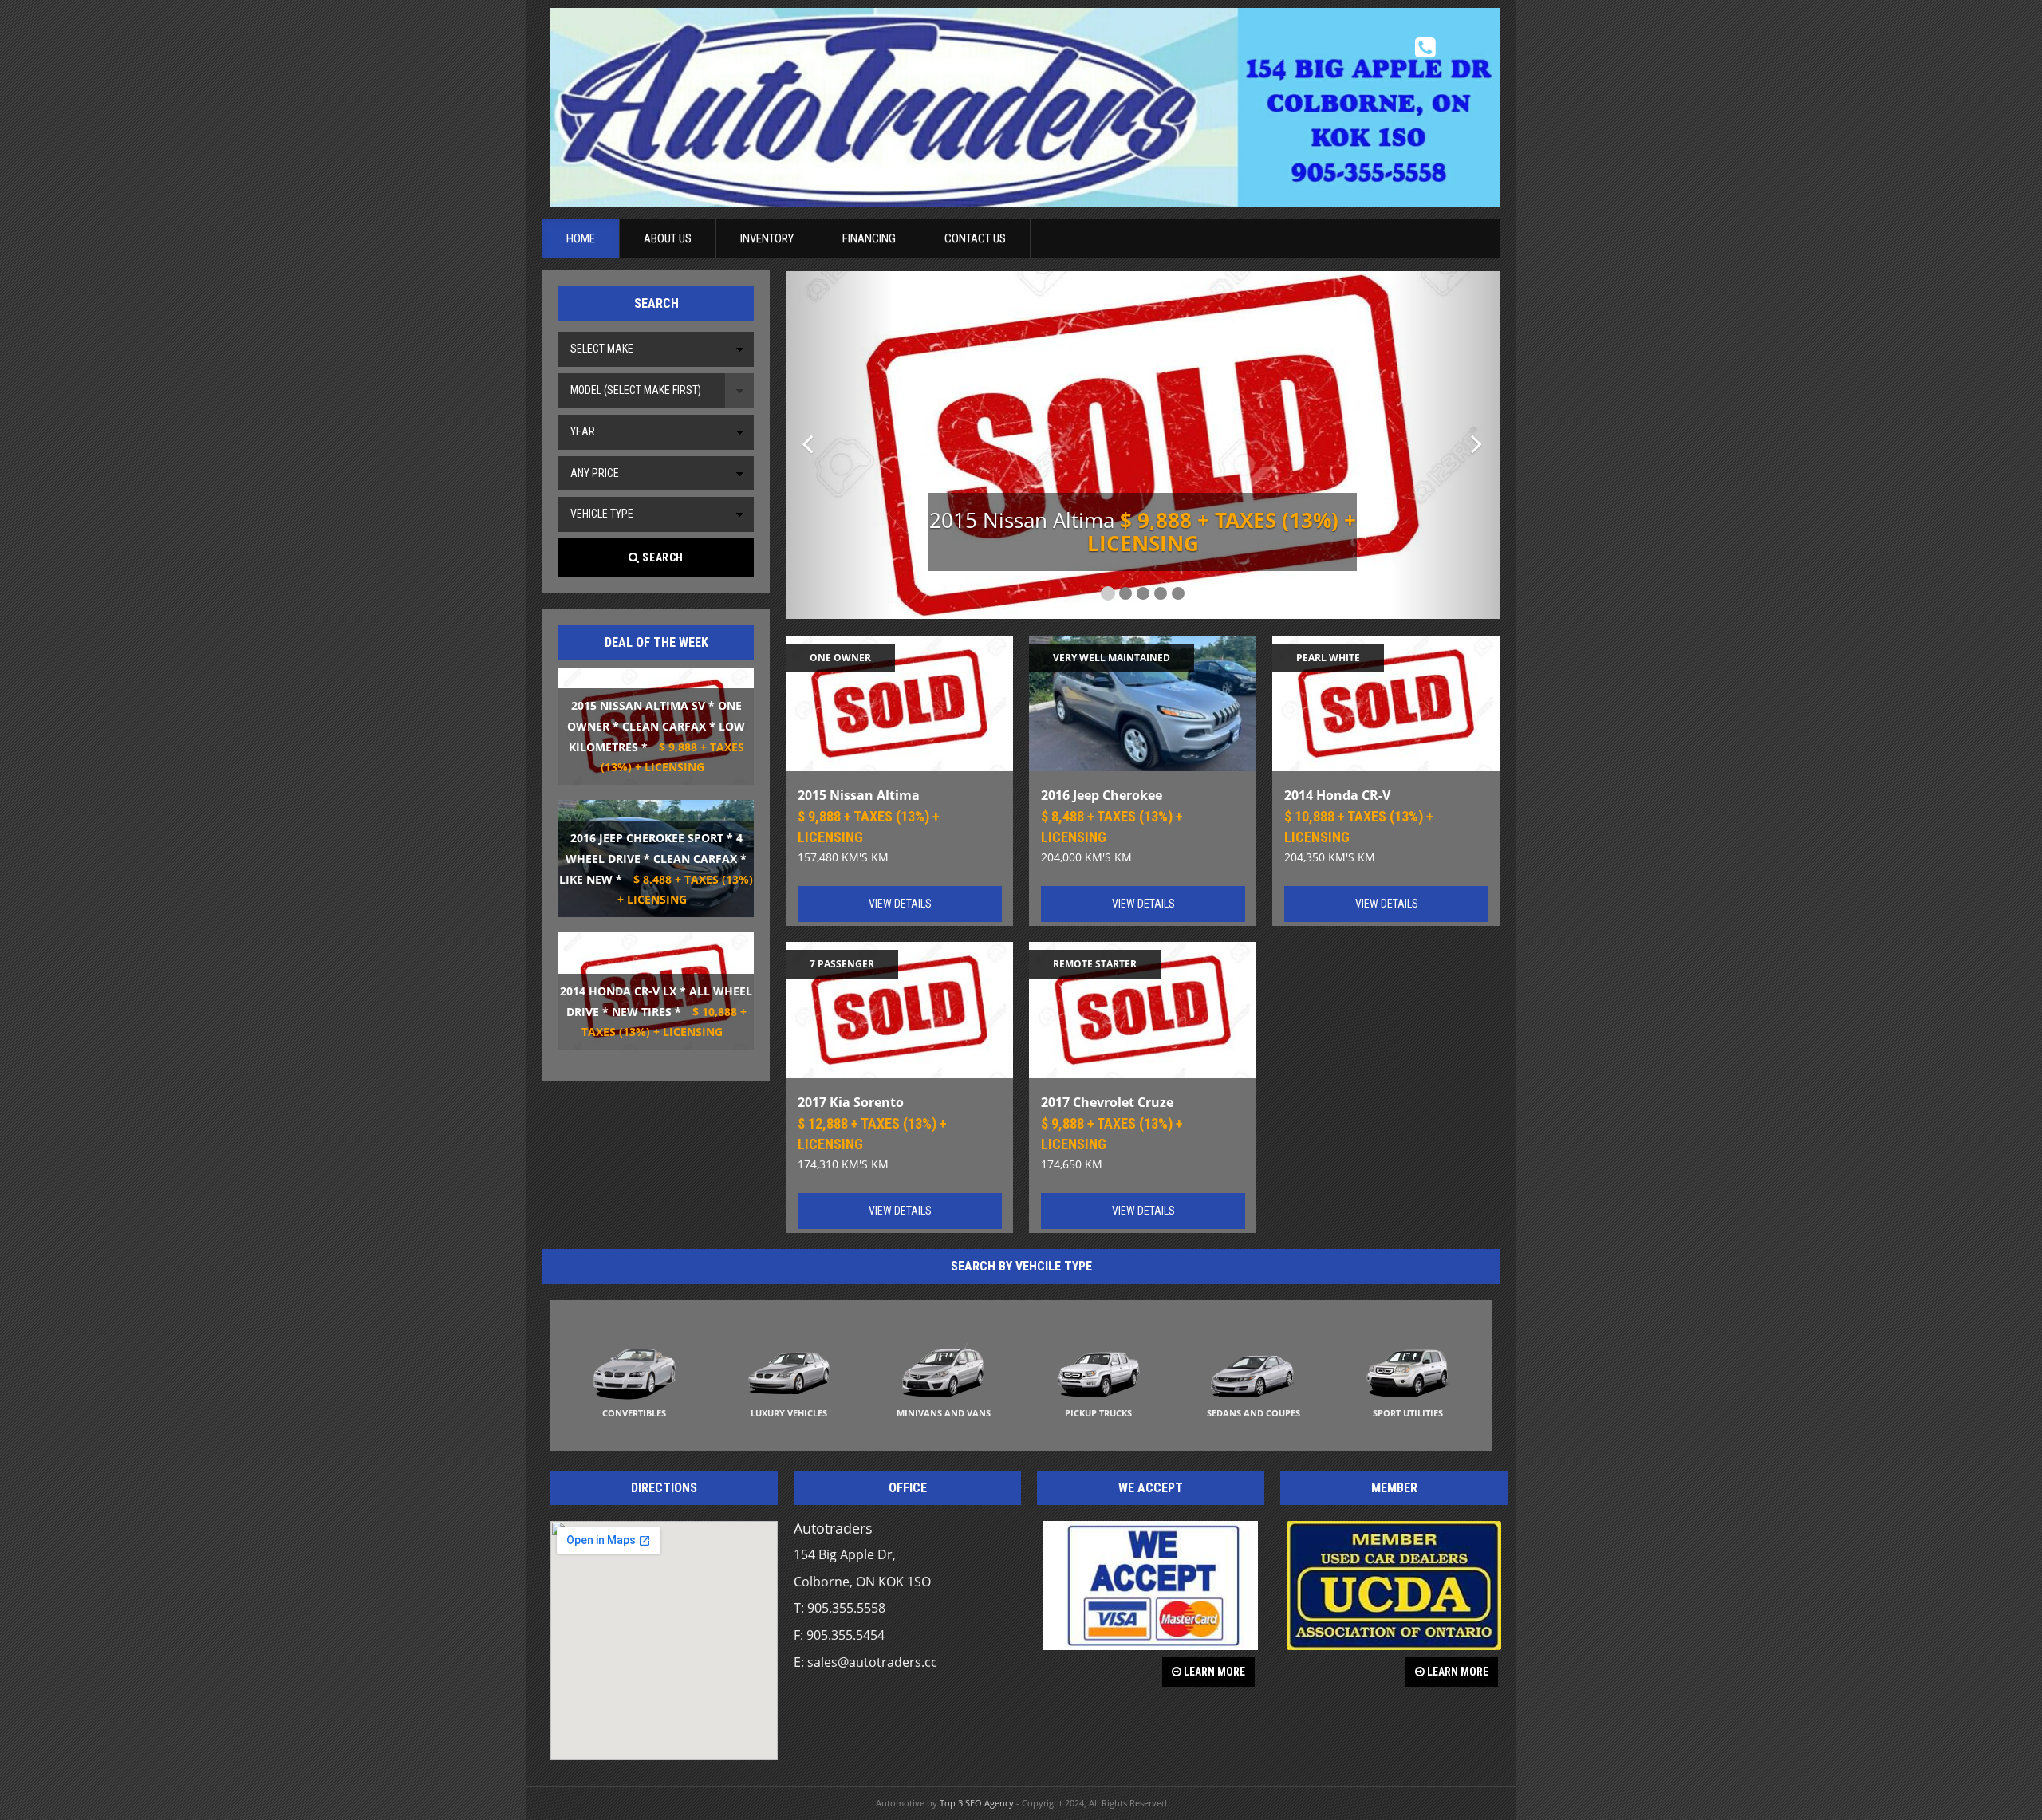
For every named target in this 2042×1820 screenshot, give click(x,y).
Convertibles (634, 1413)
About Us (668, 238)
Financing (869, 238)
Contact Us (975, 238)
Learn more (1213, 1672)
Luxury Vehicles (789, 1413)
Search (662, 557)
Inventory (767, 238)
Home (581, 238)
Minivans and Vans (944, 1413)
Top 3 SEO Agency (977, 1803)
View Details (900, 904)
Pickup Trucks (1098, 1413)
